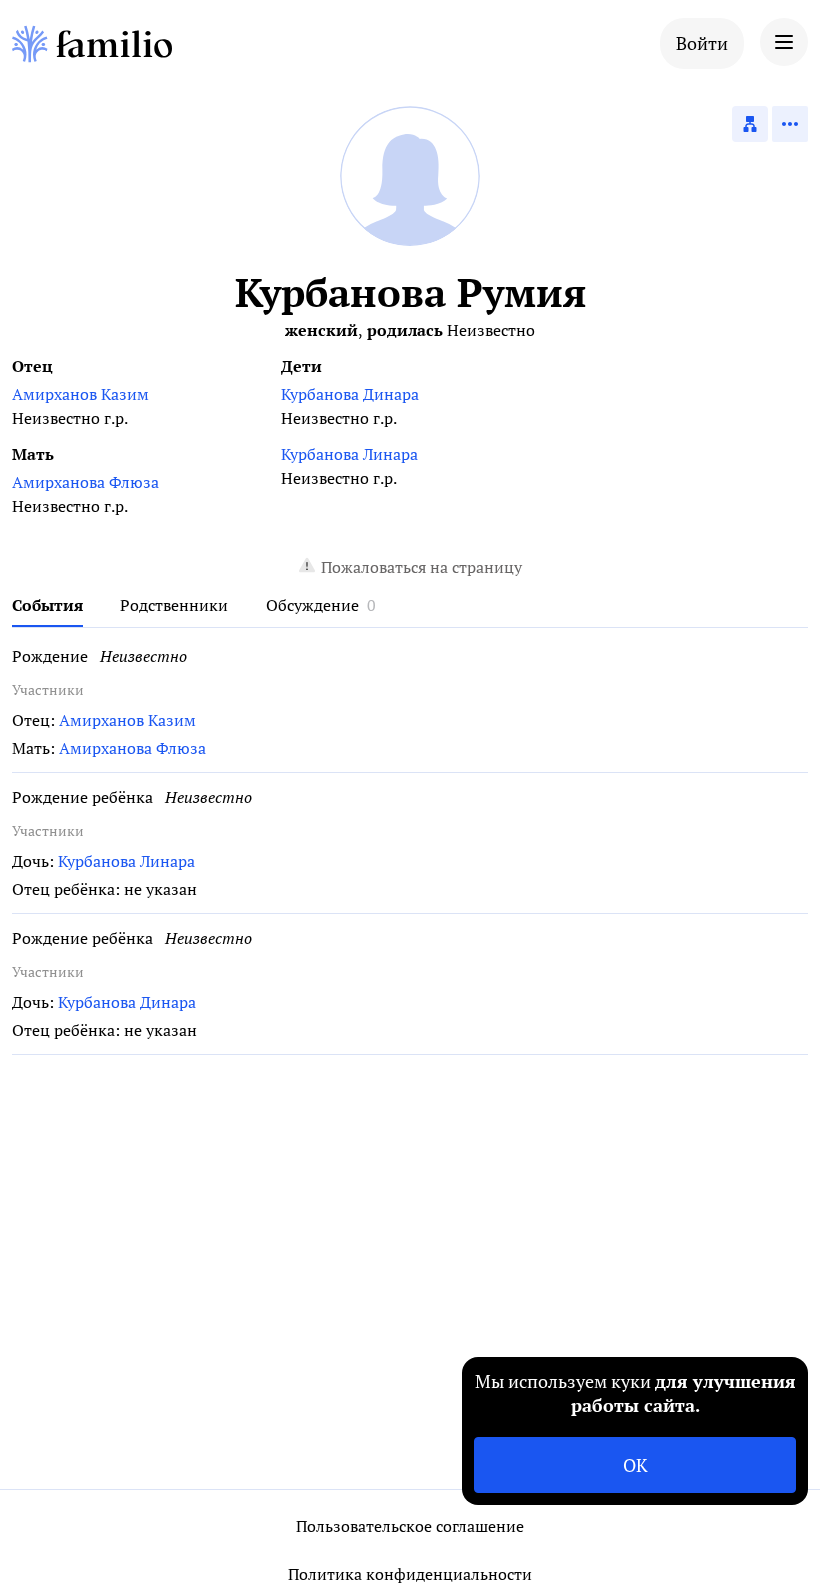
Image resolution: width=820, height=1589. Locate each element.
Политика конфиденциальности (410, 1574)
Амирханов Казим (80, 394)
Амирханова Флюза (85, 482)
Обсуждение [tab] (312, 605)
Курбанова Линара (349, 454)
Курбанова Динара (350, 394)
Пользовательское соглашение (410, 1526)
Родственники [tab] (174, 605)
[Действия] (790, 124)
